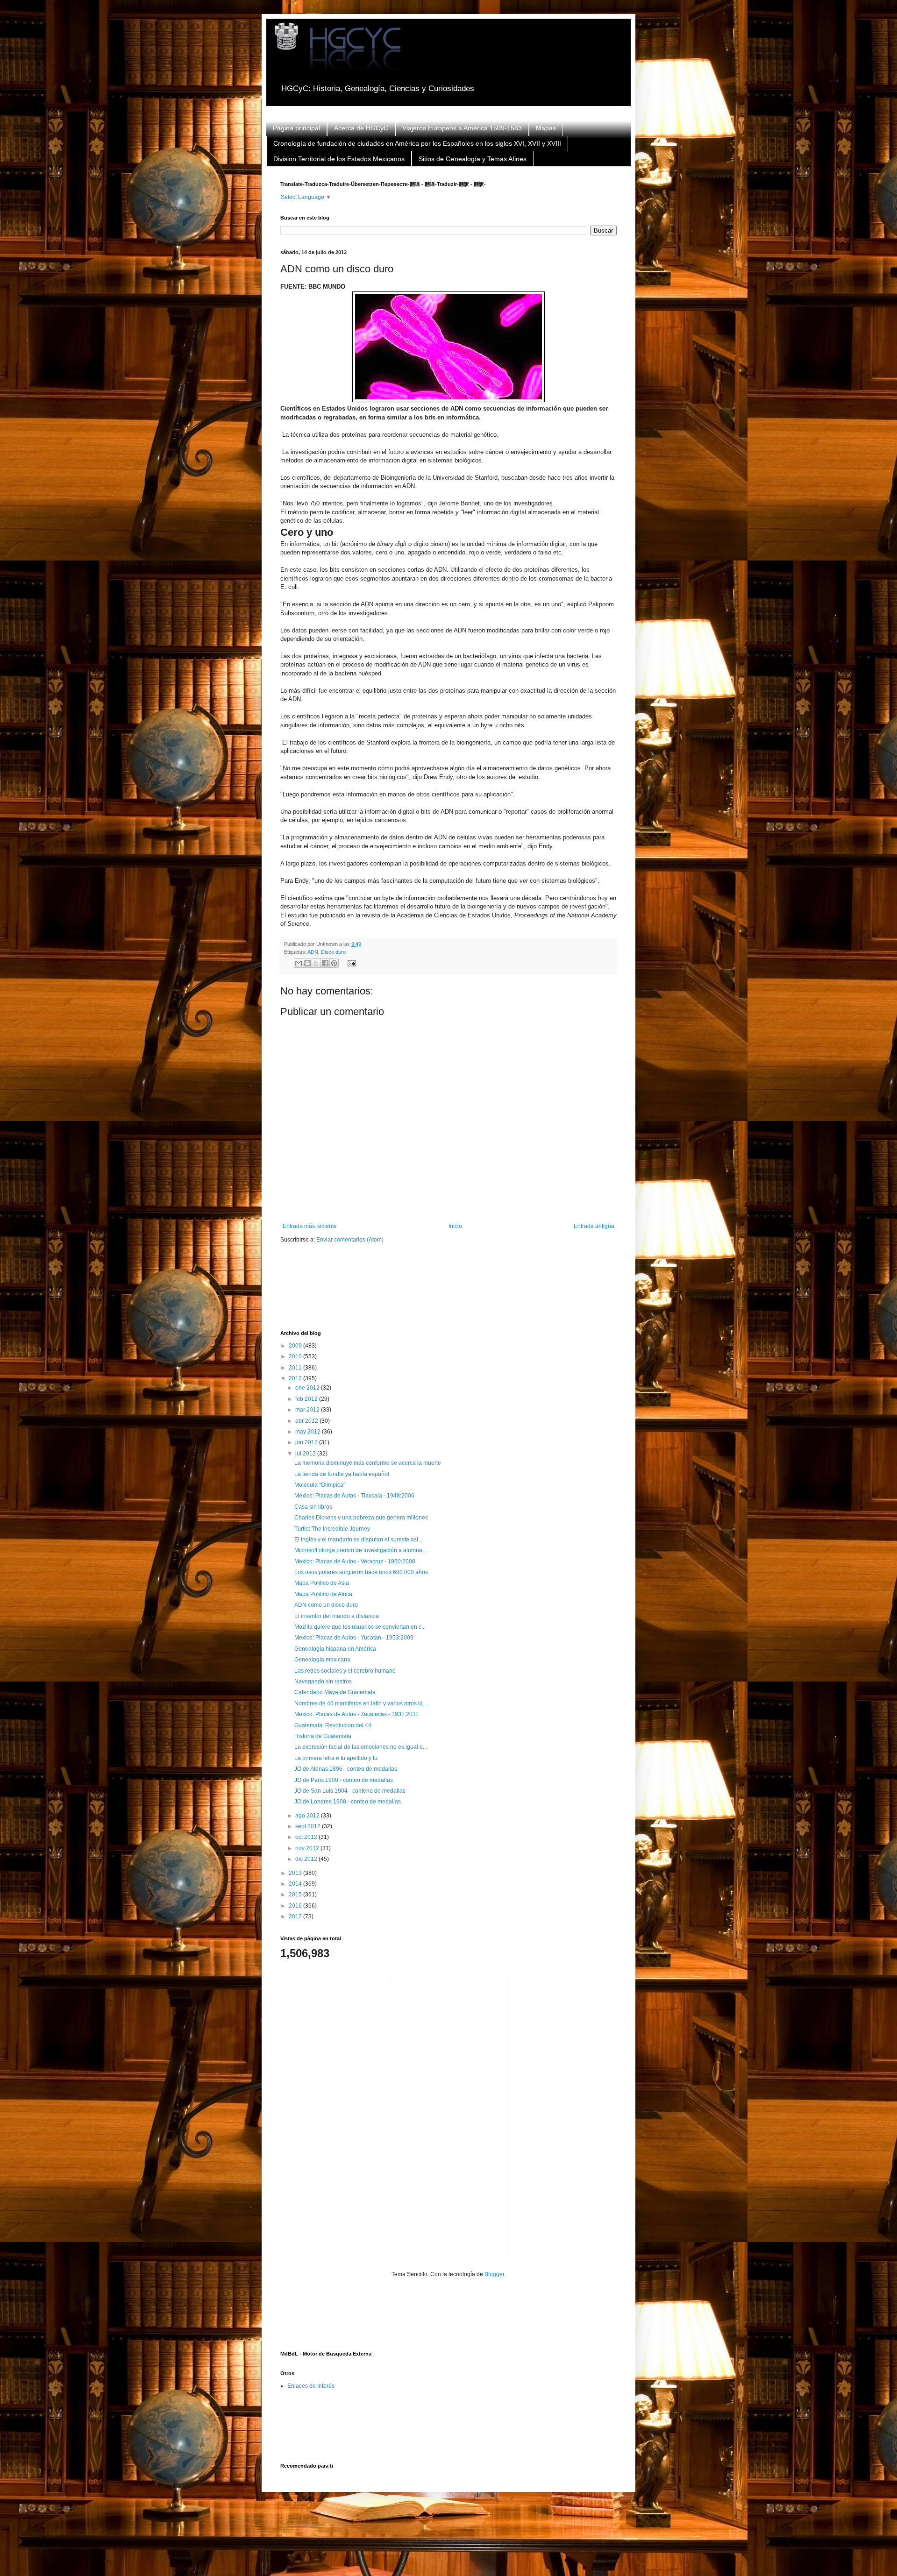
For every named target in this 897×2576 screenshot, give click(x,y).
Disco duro (333, 952)
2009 (296, 1346)
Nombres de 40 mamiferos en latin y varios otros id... (361, 1703)
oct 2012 (307, 1837)
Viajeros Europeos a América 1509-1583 (462, 128)
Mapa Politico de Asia (322, 1583)
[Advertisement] (450, 1293)
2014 (296, 1884)
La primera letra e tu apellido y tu (336, 1758)
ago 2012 (308, 1816)
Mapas (546, 128)
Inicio (455, 1226)
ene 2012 (308, 1388)
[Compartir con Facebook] (325, 963)
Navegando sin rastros (323, 1682)
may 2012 (309, 1432)
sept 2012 (309, 1826)
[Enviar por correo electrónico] (299, 963)
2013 (296, 1873)
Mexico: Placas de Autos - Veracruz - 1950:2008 (355, 1561)
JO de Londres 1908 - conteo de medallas (348, 1802)
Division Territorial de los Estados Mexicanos (339, 159)
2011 (296, 1368)
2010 (296, 1356)
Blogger (494, 2274)
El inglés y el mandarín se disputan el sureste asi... (358, 1540)
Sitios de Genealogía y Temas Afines (473, 159)
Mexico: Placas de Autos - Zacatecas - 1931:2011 (356, 1714)
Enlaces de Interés (311, 2386)
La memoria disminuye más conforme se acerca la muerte (368, 1463)
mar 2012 (308, 1410)
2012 (296, 1378)
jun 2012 (307, 1442)
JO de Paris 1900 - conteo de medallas (344, 1780)
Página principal (296, 128)
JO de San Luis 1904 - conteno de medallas (350, 1791)
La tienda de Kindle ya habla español (342, 1474)
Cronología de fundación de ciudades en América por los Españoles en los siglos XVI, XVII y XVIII (417, 143)
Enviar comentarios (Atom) (350, 1240)
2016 (296, 1906)
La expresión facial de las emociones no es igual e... (361, 1747)
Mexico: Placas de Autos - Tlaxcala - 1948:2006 (354, 1496)
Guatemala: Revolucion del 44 (333, 1725)
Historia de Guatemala (323, 1736)
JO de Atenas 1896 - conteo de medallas (346, 1769)
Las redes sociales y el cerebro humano (345, 1671)
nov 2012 (308, 1848)
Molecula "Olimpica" (320, 1485)
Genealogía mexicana (322, 1660)
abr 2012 (307, 1421)
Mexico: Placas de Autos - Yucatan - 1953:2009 (354, 1638)
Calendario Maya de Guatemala (335, 1692)
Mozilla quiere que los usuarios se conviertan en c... (360, 1627)
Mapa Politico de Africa (323, 1594)
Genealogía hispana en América (335, 1649)
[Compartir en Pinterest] (334, 963)
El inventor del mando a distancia (337, 1616)
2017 (296, 1916)
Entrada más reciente (310, 1226)
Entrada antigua (594, 1226)
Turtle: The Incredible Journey (332, 1529)
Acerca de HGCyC (361, 128)
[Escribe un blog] (307, 963)
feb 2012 (307, 1399)
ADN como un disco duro (326, 1605)
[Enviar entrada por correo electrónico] (350, 963)
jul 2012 (306, 1454)
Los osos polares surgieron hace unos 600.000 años (361, 1572)
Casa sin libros (313, 1507)
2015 (296, 1895)
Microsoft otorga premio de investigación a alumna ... (361, 1550)
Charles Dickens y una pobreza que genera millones (361, 1518)
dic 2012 (307, 1859)
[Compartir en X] (316, 963)
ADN (313, 952)
